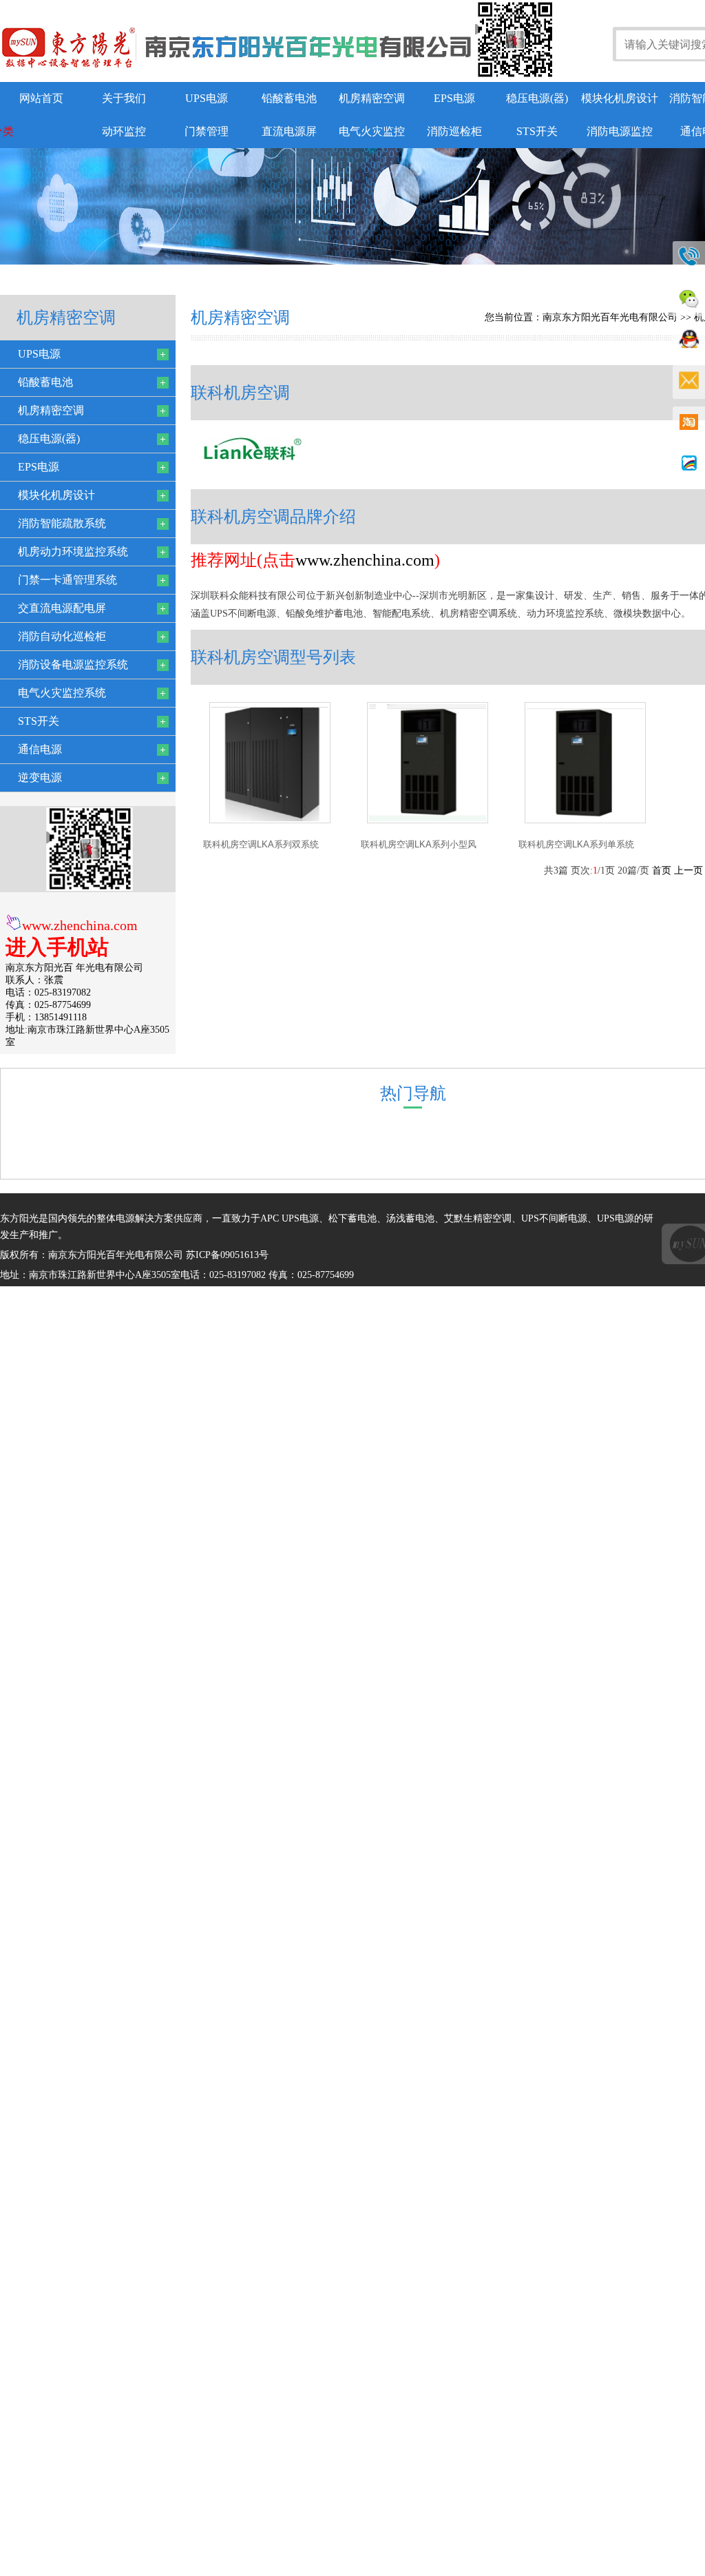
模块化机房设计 (620, 98)
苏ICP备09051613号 (227, 1255)
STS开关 (537, 131)
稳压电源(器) (537, 98)
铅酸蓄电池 (289, 98)
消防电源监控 (620, 131)
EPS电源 (454, 98)
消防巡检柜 (454, 131)
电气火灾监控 (372, 131)
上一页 (688, 870)
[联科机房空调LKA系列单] (585, 820)
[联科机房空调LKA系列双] (270, 820)
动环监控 (124, 131)
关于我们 (124, 98)
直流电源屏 (289, 131)
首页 (662, 870)
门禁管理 (207, 131)
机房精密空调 (372, 98)
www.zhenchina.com (80, 925)
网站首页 (41, 98)
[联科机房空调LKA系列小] (428, 820)
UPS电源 (207, 98)
